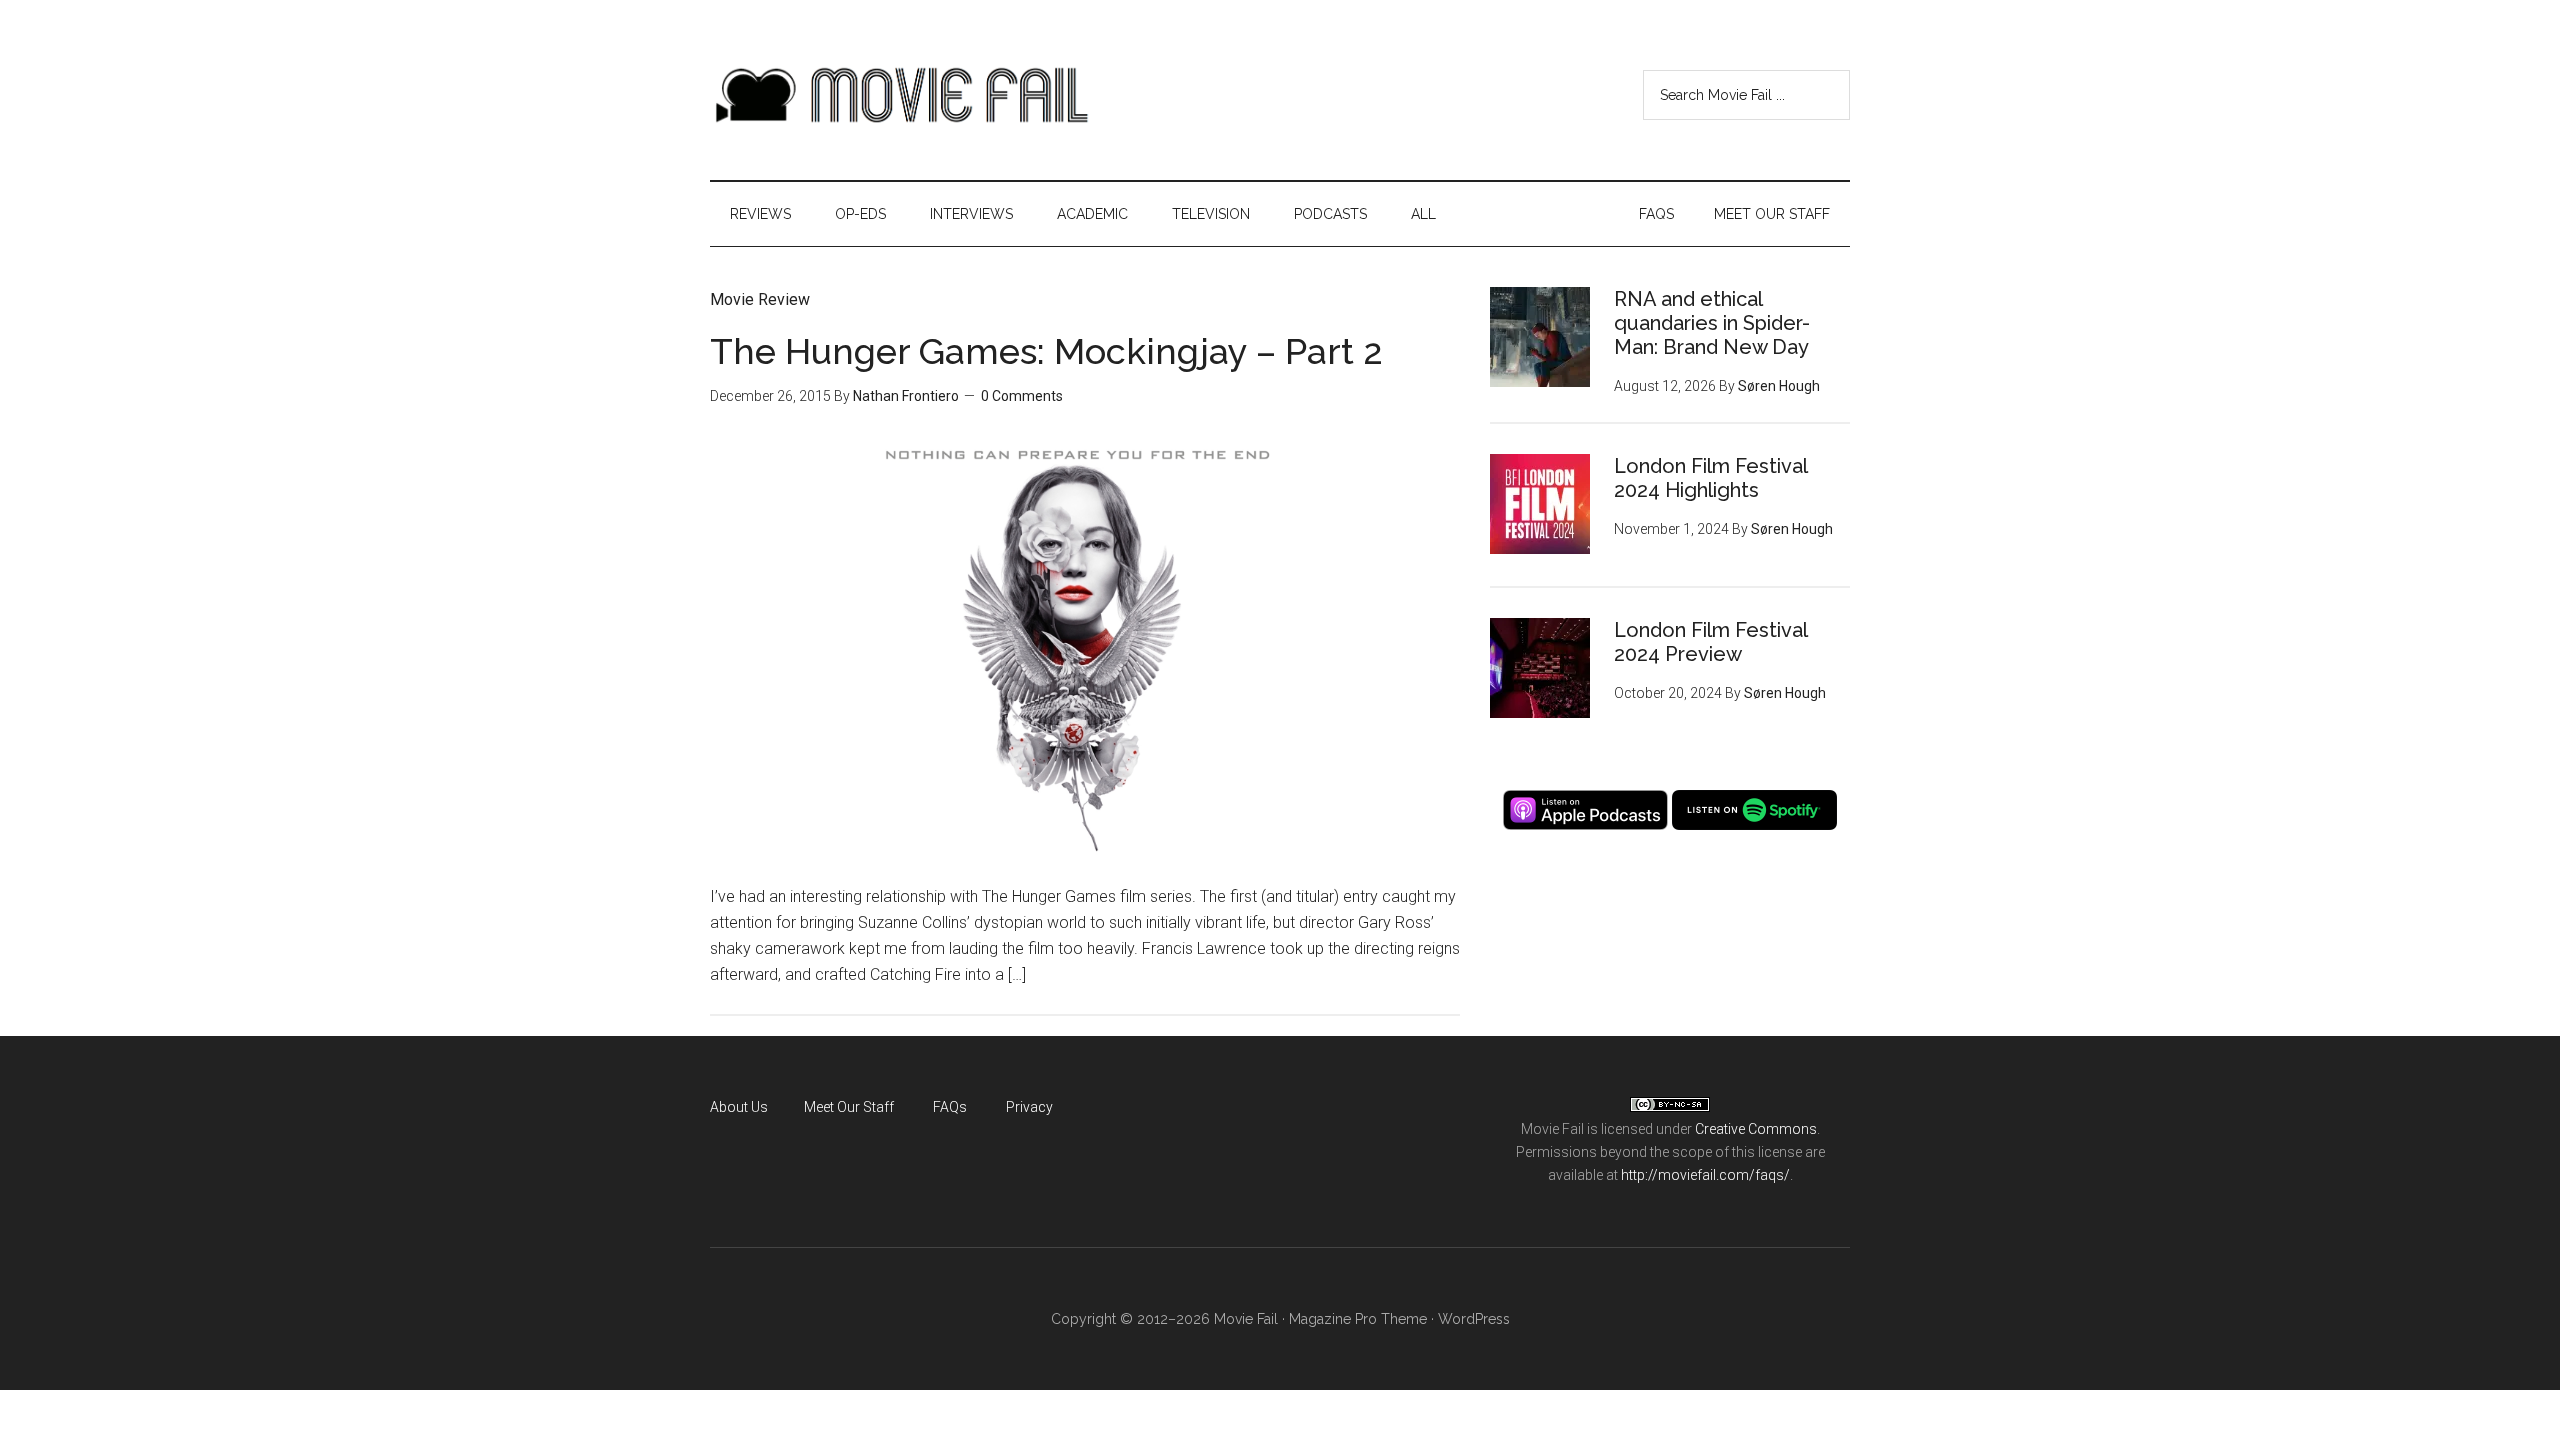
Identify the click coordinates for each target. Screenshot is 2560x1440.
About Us (739, 1107)
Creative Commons (1756, 1129)
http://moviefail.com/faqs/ (1705, 1175)
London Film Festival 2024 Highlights (1710, 478)
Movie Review (760, 299)
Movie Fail (900, 95)
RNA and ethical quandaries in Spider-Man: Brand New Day (1712, 323)
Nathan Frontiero (906, 396)
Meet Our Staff (849, 1107)
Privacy (1029, 1107)
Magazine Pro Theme (1358, 1319)
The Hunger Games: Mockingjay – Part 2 (1046, 351)
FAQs (950, 1107)
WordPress (1474, 1319)
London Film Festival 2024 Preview (1710, 642)
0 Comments (1022, 396)
